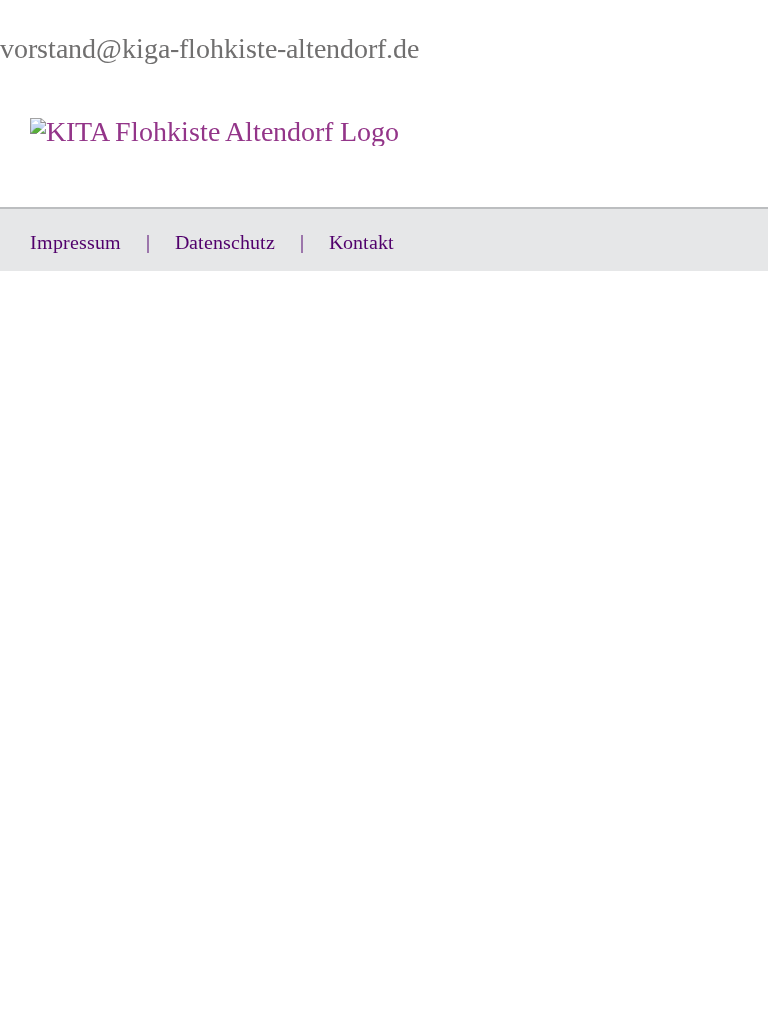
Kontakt (361, 242)
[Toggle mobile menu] (730, 128)
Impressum (75, 242)
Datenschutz (225, 242)
